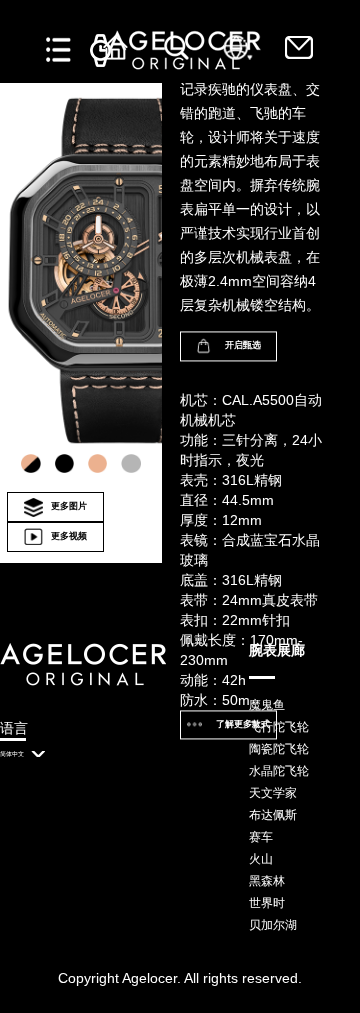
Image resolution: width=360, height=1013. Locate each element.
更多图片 (69, 506)
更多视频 (69, 536)
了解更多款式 (243, 724)
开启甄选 (243, 345)
